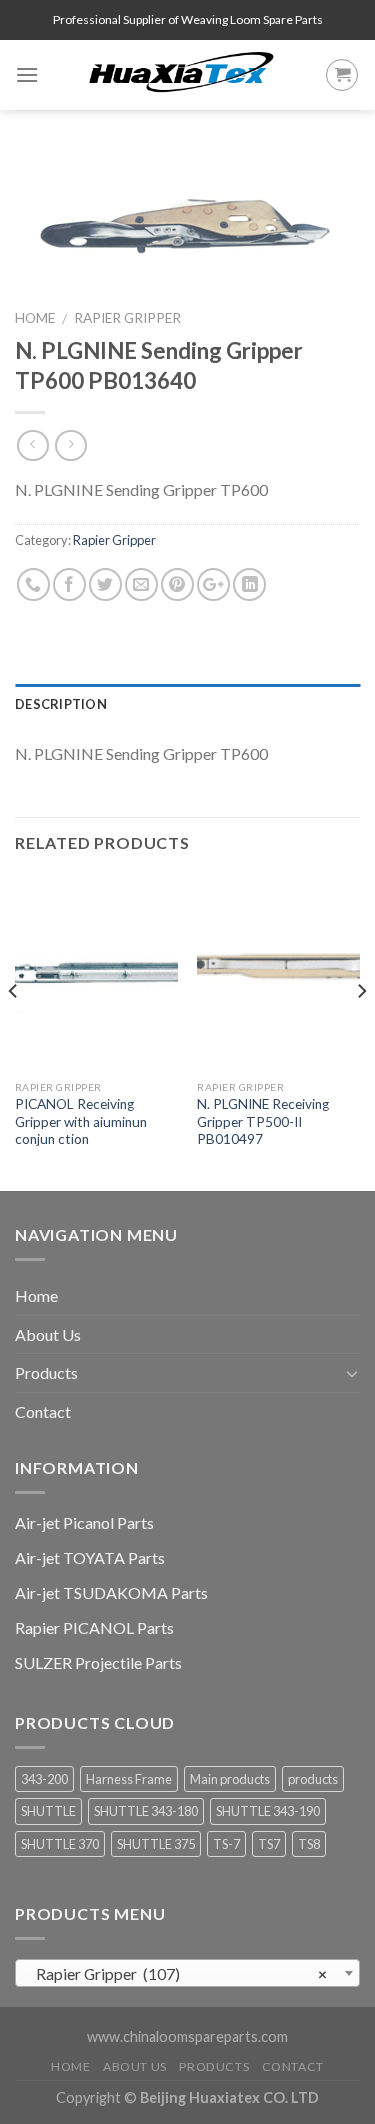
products (313, 1779)
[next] (361, 1031)
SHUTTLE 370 (60, 1844)
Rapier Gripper (127, 318)
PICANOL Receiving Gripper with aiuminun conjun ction (81, 1121)
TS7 (269, 1844)
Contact (43, 1411)
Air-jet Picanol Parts (84, 1522)
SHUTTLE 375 (156, 1844)
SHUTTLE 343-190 (268, 1811)
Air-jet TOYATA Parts (90, 1557)
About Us (48, 1334)
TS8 (309, 1844)
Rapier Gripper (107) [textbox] (182, 1974)
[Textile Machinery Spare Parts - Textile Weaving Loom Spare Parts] (182, 75)
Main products (230, 1779)
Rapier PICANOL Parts (94, 1627)
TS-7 (226, 1844)
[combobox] (187, 1973)
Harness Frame (129, 1779)
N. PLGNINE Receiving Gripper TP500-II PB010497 (263, 1121)
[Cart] (342, 75)
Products (46, 1372)
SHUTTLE (48, 1811)
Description (61, 704)
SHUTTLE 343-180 (146, 1811)
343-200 (44, 1779)
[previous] (14, 1031)
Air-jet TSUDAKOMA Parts (111, 1592)
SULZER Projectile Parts (98, 1662)
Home (35, 318)
